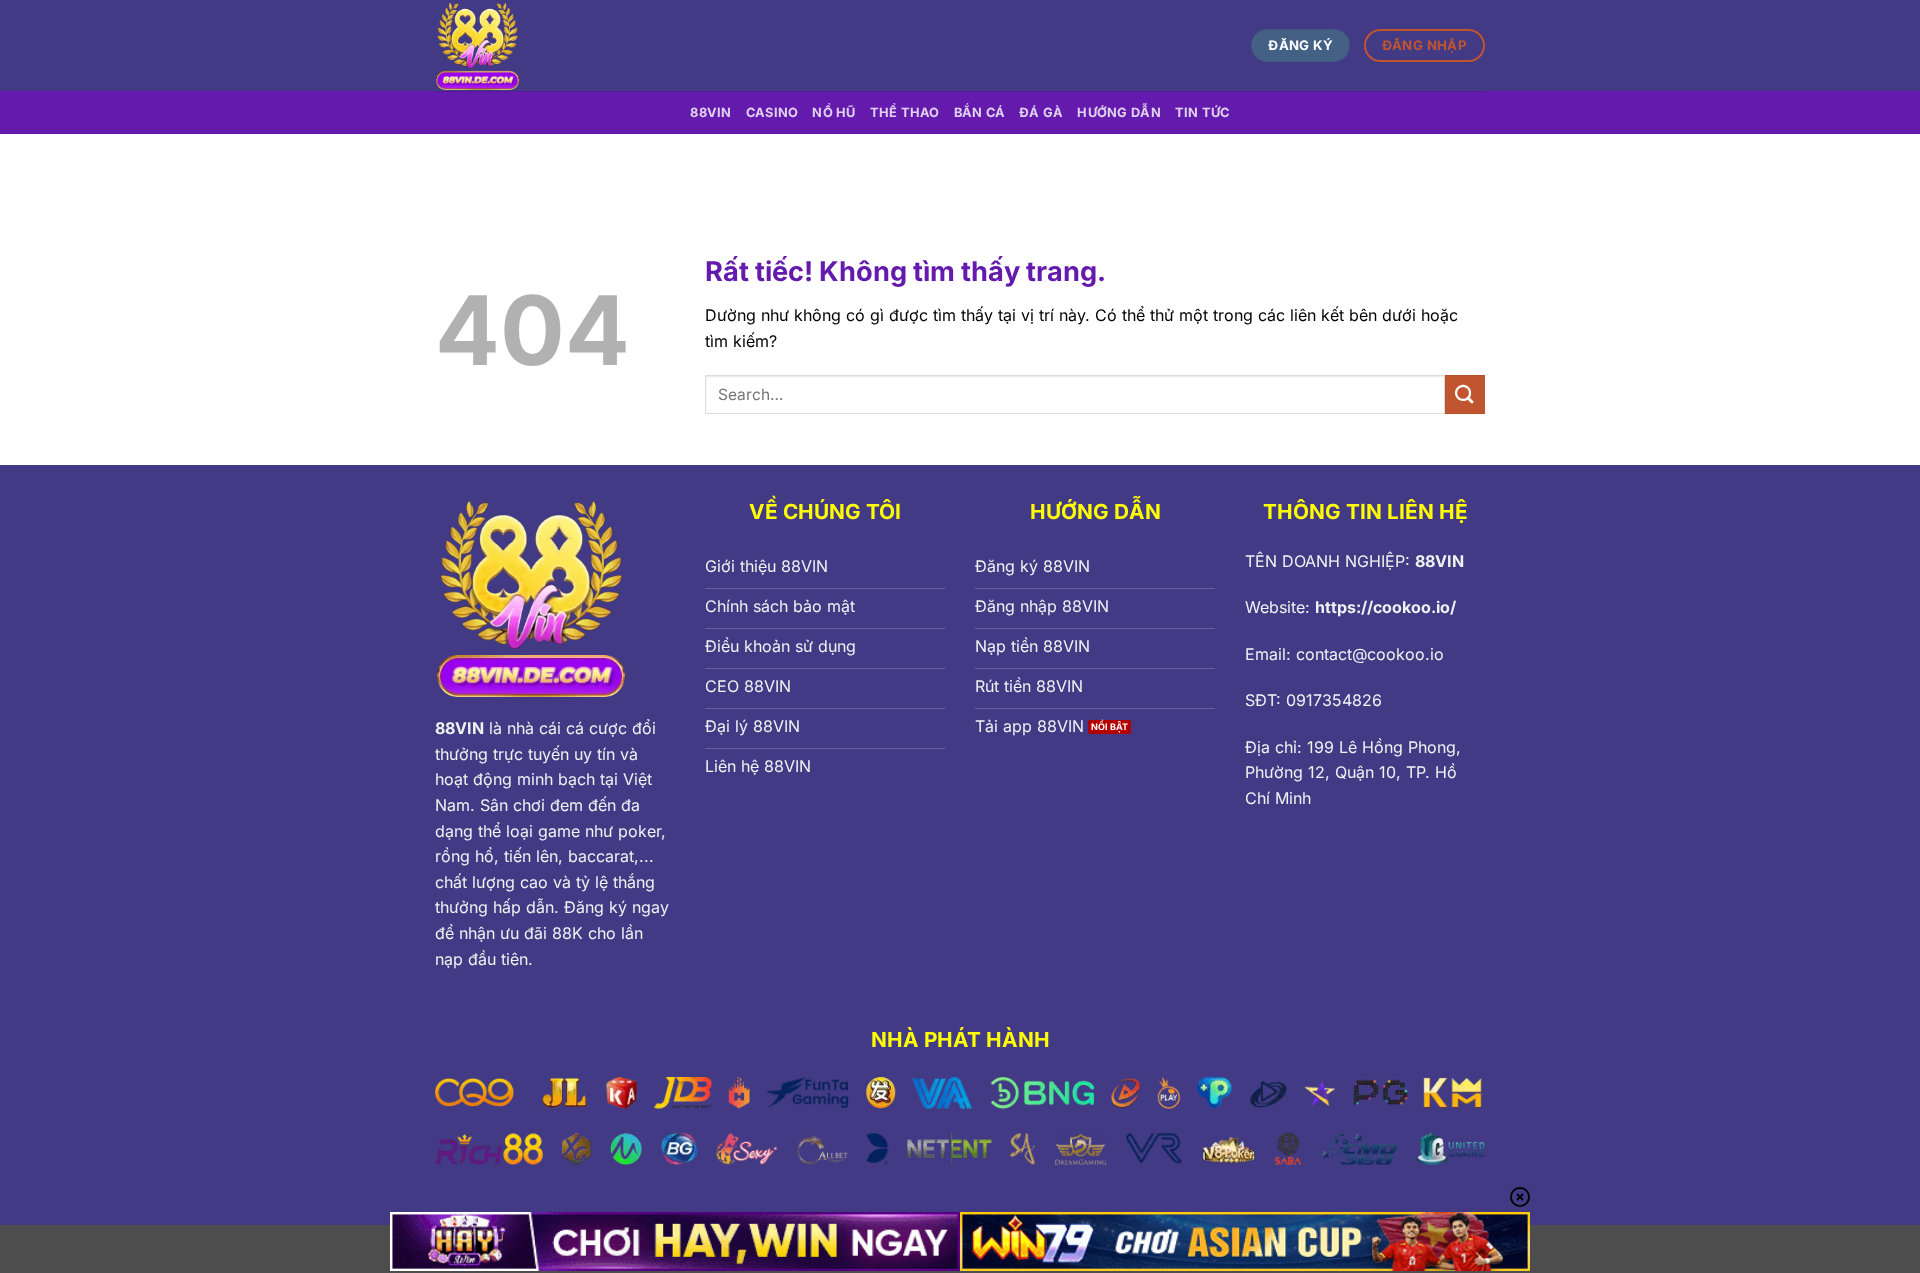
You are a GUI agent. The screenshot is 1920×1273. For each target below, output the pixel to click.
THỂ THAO (905, 112)
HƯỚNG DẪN (1118, 112)
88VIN (710, 112)
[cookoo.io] (623, 45)
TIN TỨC (1202, 112)
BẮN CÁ (980, 112)
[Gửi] (1465, 394)
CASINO (772, 112)
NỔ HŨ (833, 112)
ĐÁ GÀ (1041, 112)
